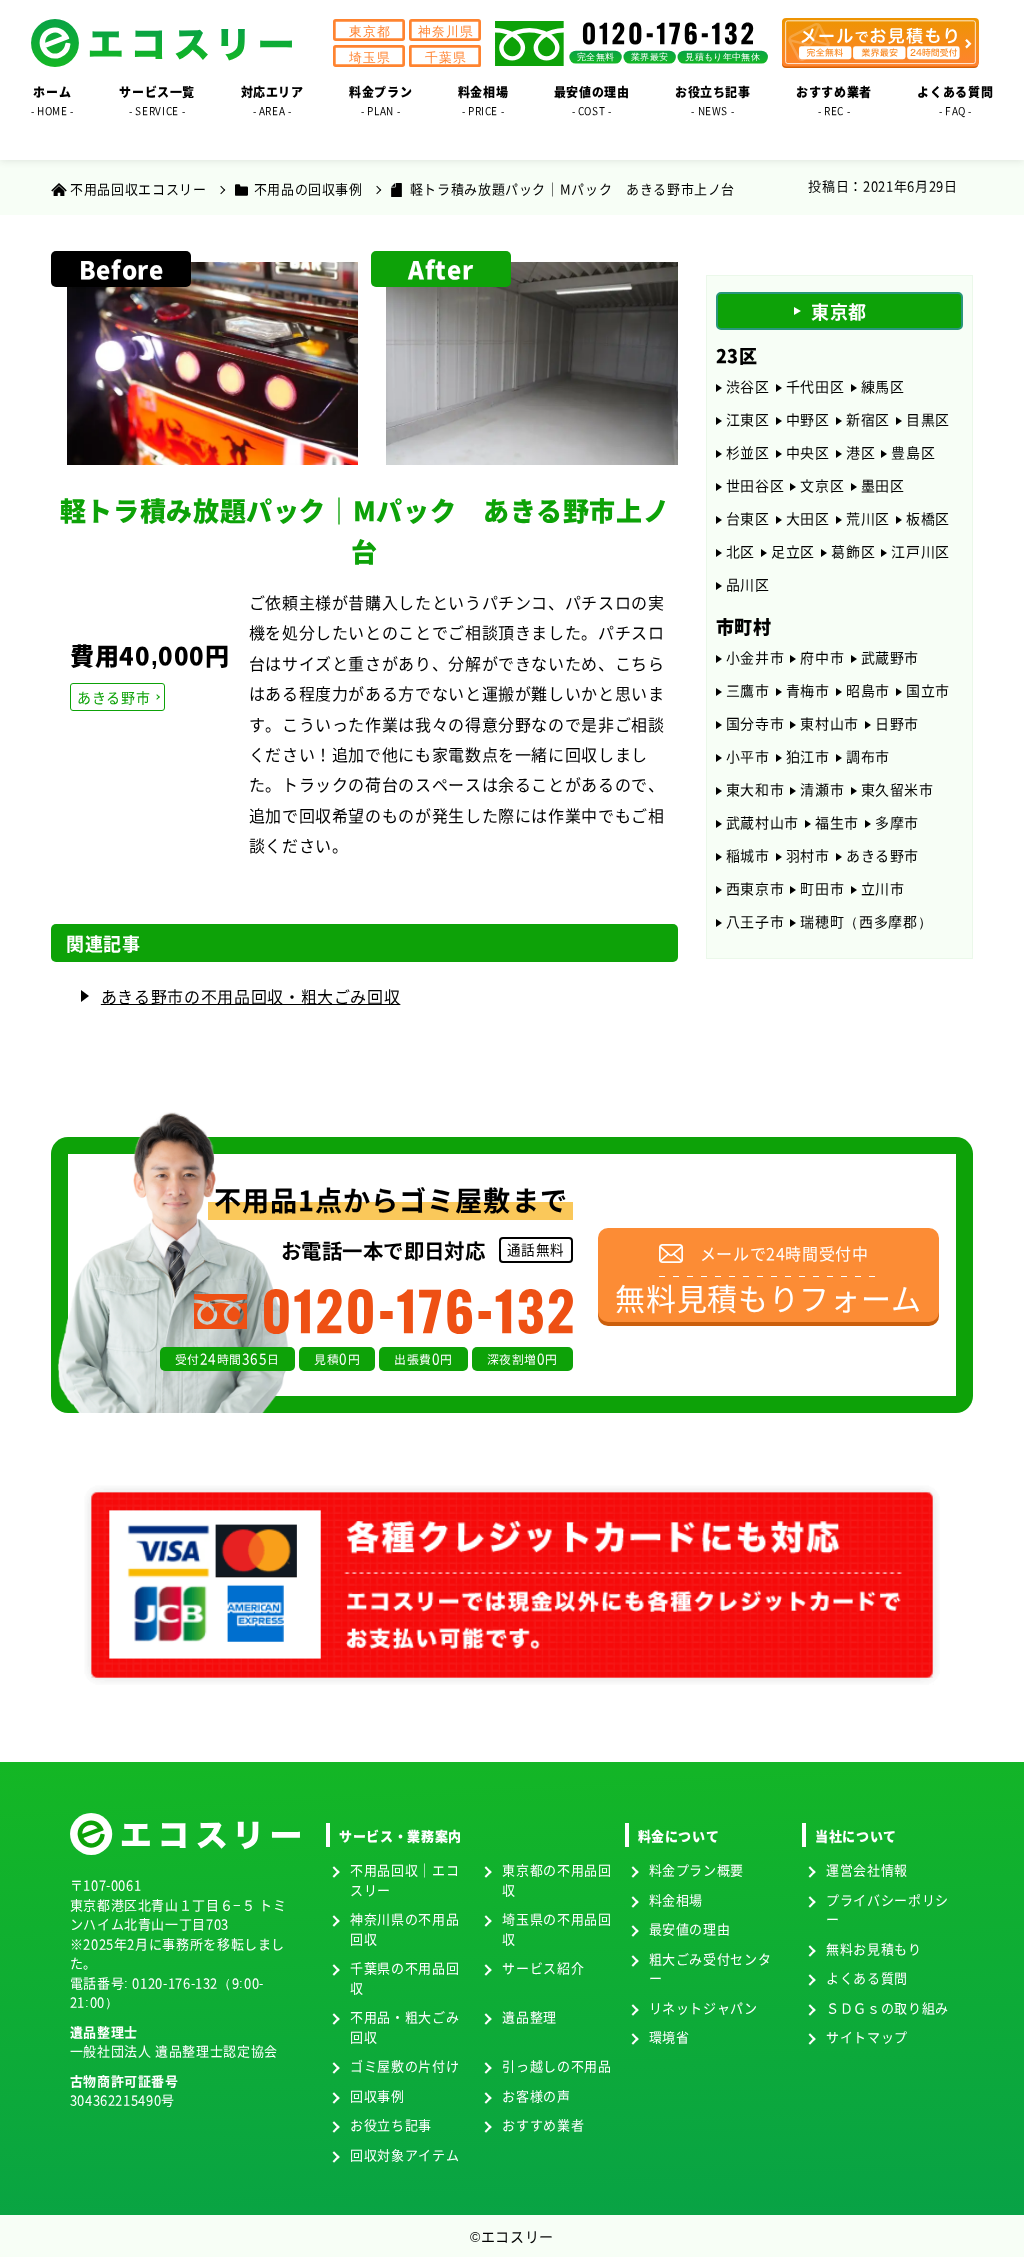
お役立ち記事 (391, 2124)
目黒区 (928, 419)
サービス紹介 (543, 1967)
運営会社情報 (867, 1869)
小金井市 (755, 657)
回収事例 (377, 2095)
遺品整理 (529, 2016)
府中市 (822, 657)
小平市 (748, 756)
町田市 (822, 888)
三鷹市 (748, 690)
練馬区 (883, 386)
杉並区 (748, 452)
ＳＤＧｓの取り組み (887, 2007)
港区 (860, 452)
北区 (740, 551)
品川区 (748, 584)
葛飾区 (853, 551)
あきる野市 (113, 697)
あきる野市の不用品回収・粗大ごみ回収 (251, 996)
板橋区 (928, 518)
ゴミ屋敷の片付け (404, 2065)
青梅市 (808, 690)
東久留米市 (897, 789)
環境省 (669, 2036)
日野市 (897, 723)
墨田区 (883, 485)
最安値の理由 (690, 1928)
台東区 (748, 518)
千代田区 (815, 386)
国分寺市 (755, 723)
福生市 (837, 822)
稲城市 (748, 855)
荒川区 (868, 518)
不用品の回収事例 (308, 188)
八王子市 (755, 921)
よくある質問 (867, 1977)
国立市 (928, 690)
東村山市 (829, 723)
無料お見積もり (873, 1948)
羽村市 (808, 855)
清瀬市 (822, 789)
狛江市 (808, 756)
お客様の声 (536, 2095)
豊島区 (913, 452)
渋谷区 (748, 386)
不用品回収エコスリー (138, 188)
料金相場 (676, 1899)
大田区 (808, 518)
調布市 (868, 756)
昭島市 (868, 690)
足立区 (793, 551)
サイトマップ (867, 2036)
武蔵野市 (890, 657)
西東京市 (755, 888)
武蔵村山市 (762, 822)
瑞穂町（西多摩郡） (866, 921)
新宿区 (868, 419)
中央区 (808, 452)
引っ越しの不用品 (556, 2065)
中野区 (808, 419)
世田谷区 (755, 485)
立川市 (883, 888)
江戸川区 (920, 551)
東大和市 (755, 789)
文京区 (822, 485)
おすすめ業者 (543, 2124)
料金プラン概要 (696, 1869)
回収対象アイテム (404, 2154)
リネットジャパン (703, 2007)
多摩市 (897, 822)
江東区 (748, 419)
